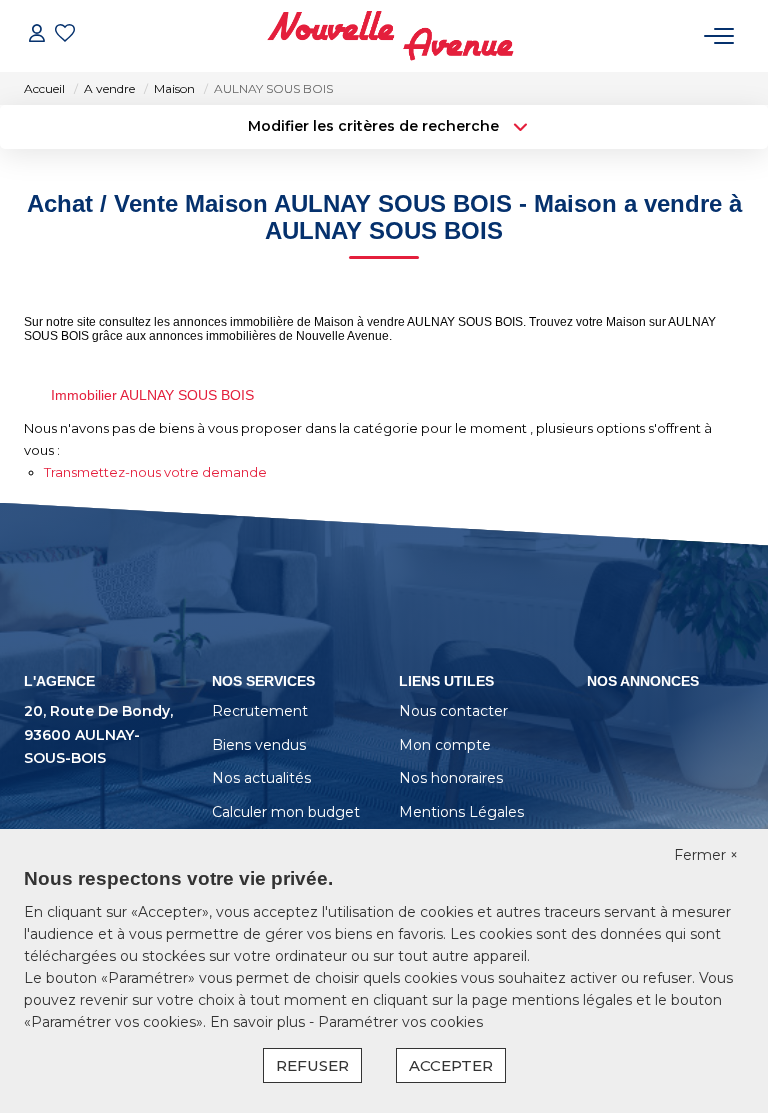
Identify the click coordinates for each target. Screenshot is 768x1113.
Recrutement (260, 711)
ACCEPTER (451, 1065)
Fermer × (706, 855)
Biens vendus (259, 745)
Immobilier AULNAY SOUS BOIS (152, 395)
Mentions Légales (461, 812)
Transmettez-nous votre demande (155, 472)
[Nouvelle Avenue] (390, 36)
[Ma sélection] (65, 35)
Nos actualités (261, 778)
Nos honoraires (451, 778)
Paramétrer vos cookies (400, 1022)
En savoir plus (259, 1022)
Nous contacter (453, 711)
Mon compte (445, 745)
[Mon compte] (37, 35)
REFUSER (312, 1065)
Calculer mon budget (286, 812)
